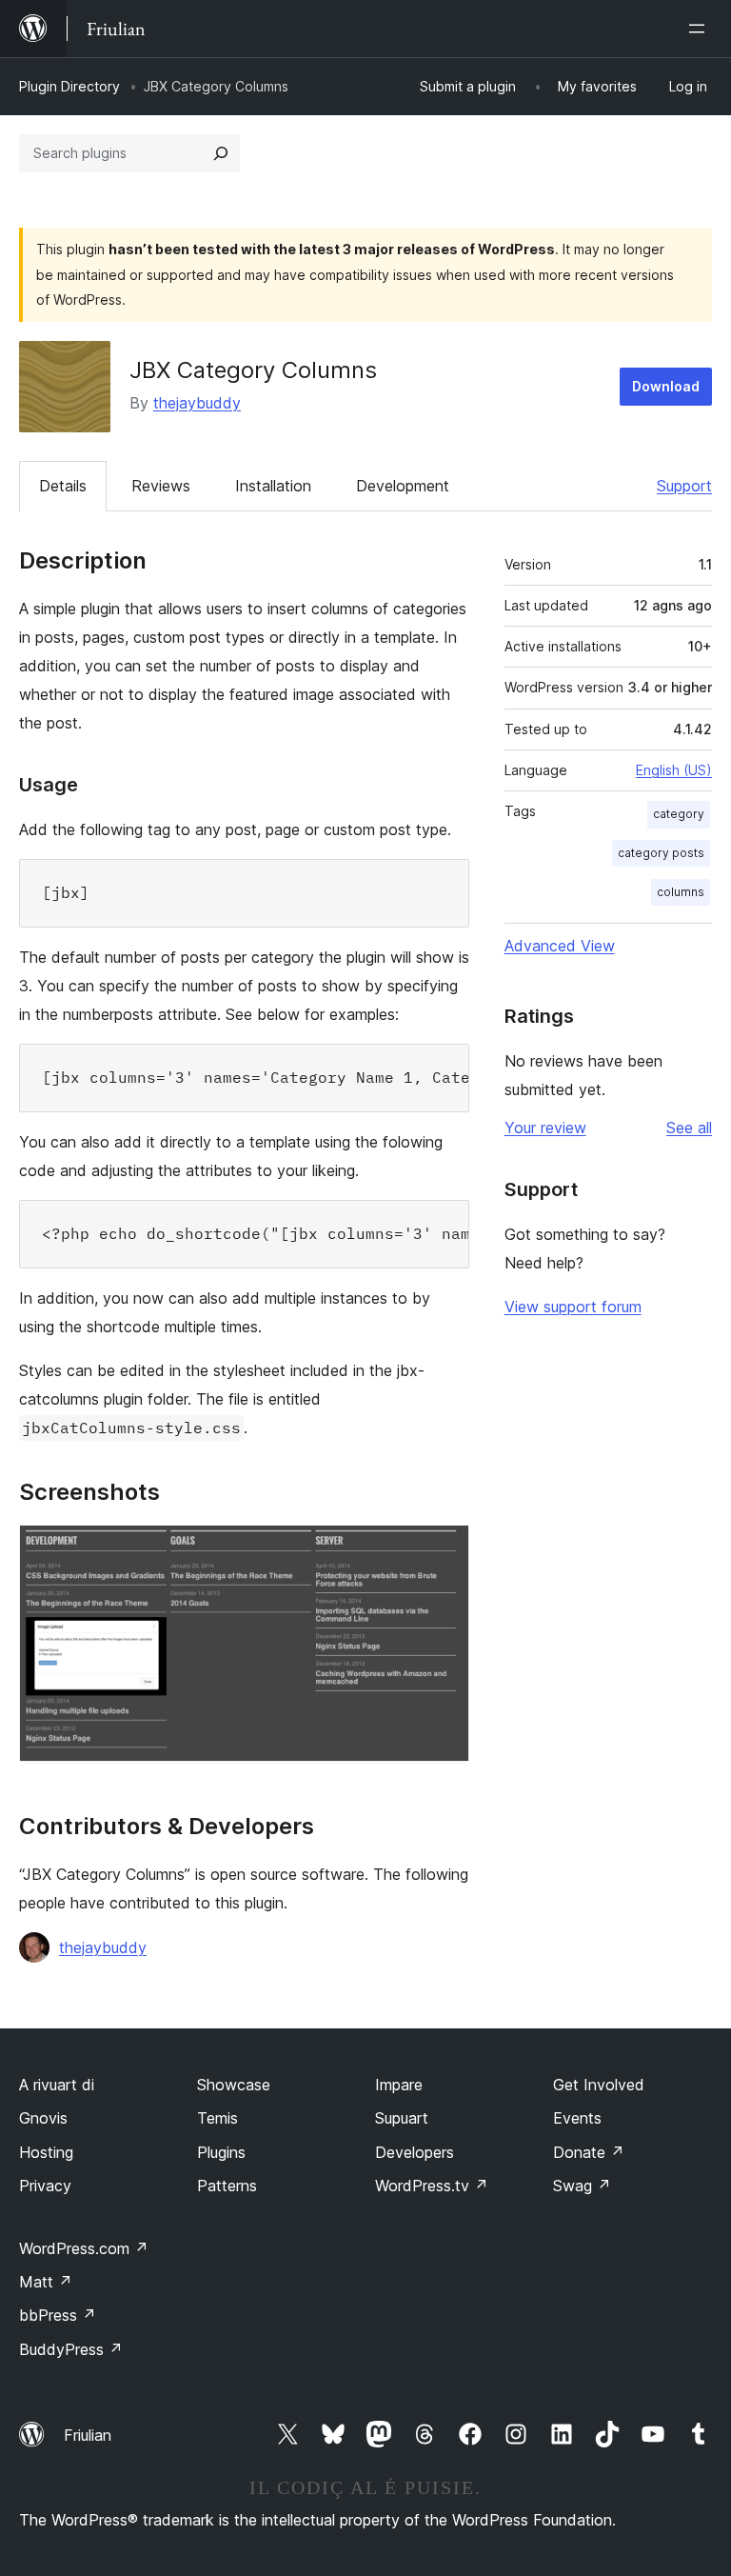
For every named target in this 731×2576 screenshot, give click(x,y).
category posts (661, 853)
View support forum (573, 1307)
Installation (273, 486)
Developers (415, 2152)
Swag (582, 2186)
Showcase (234, 2085)
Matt (46, 2282)
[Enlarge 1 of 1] (444, 1550)
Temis (217, 2118)
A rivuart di (57, 2085)
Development (403, 486)
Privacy (45, 2186)
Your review (545, 1128)
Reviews (161, 486)
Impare (399, 2085)
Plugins (221, 2152)
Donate (589, 2152)
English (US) (674, 770)
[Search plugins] (221, 153)
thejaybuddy (197, 403)
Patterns (227, 2186)
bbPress (58, 2315)
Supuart (402, 2118)
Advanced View (560, 946)
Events (577, 2118)
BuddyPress (71, 2349)
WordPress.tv (432, 2186)
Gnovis (43, 2118)
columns (681, 892)
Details (63, 486)
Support (684, 486)
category (679, 814)
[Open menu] (701, 29)
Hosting (46, 2152)
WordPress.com (84, 2248)
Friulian (88, 2435)
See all (689, 1128)
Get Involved (599, 2085)
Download (666, 386)
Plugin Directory (69, 86)
